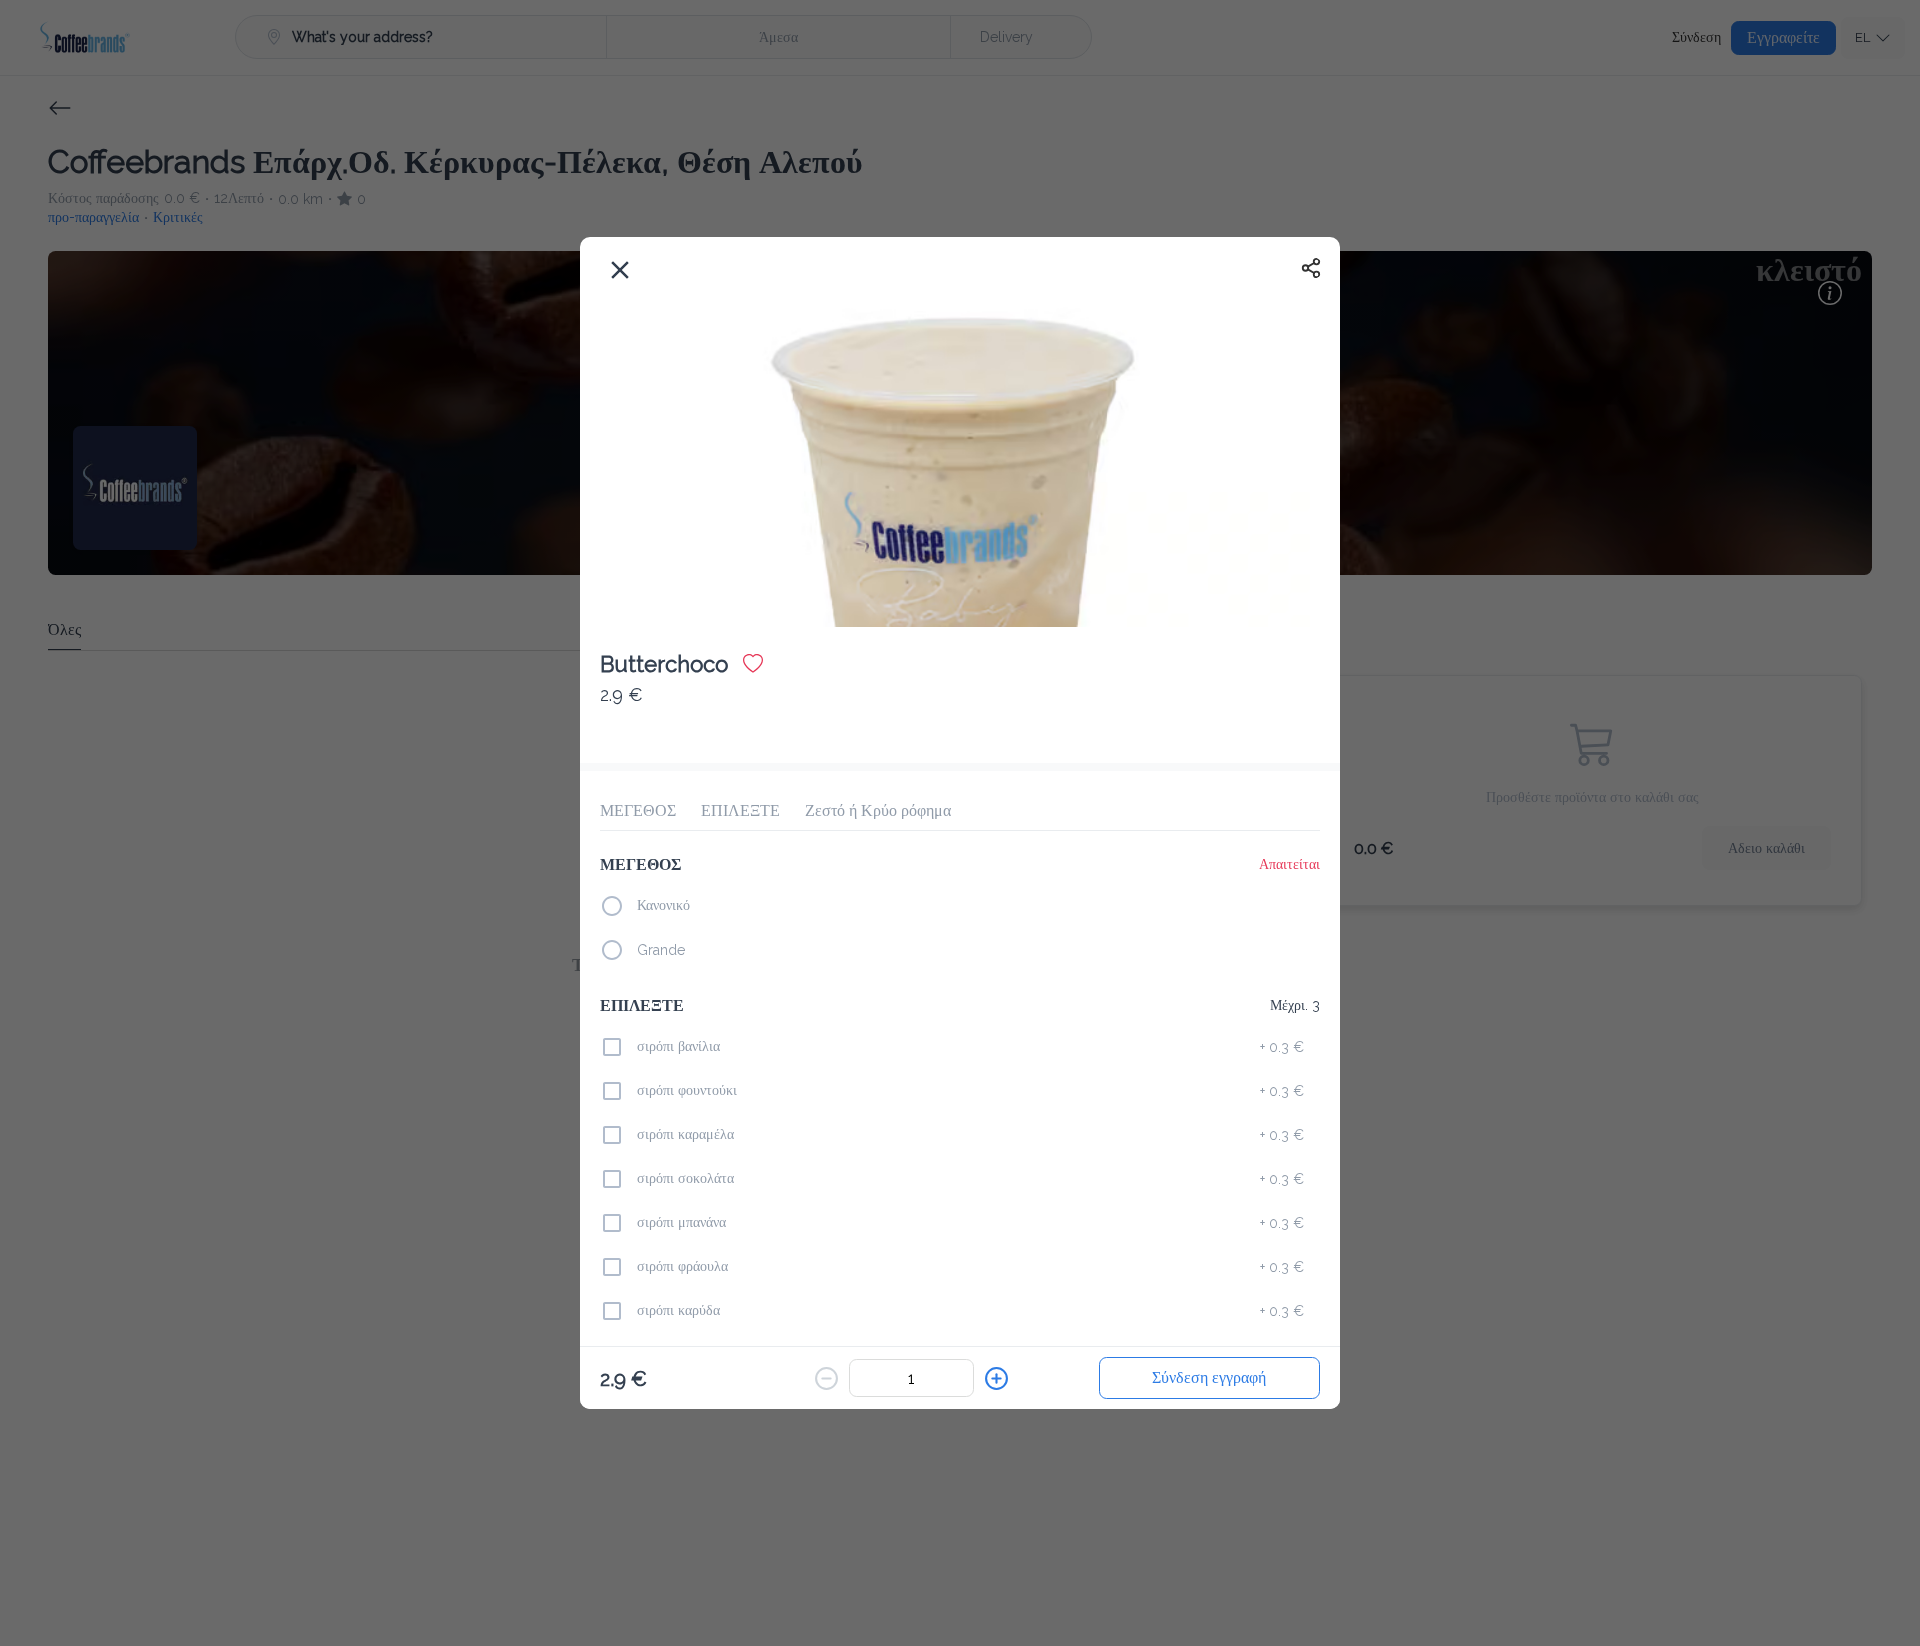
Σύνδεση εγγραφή (1209, 1377)
